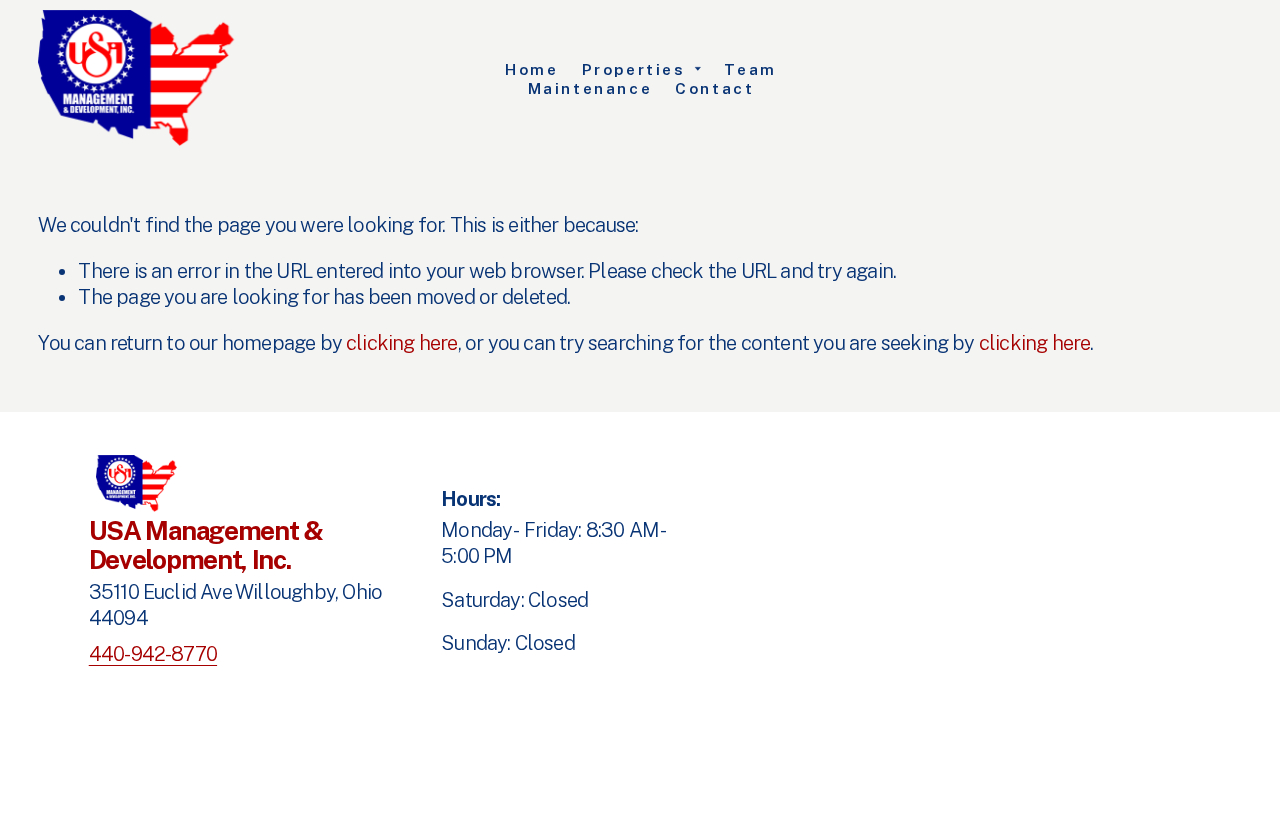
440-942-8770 (153, 654)
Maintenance (590, 88)
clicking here (402, 343)
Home (531, 69)
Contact (714, 88)
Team (750, 69)
